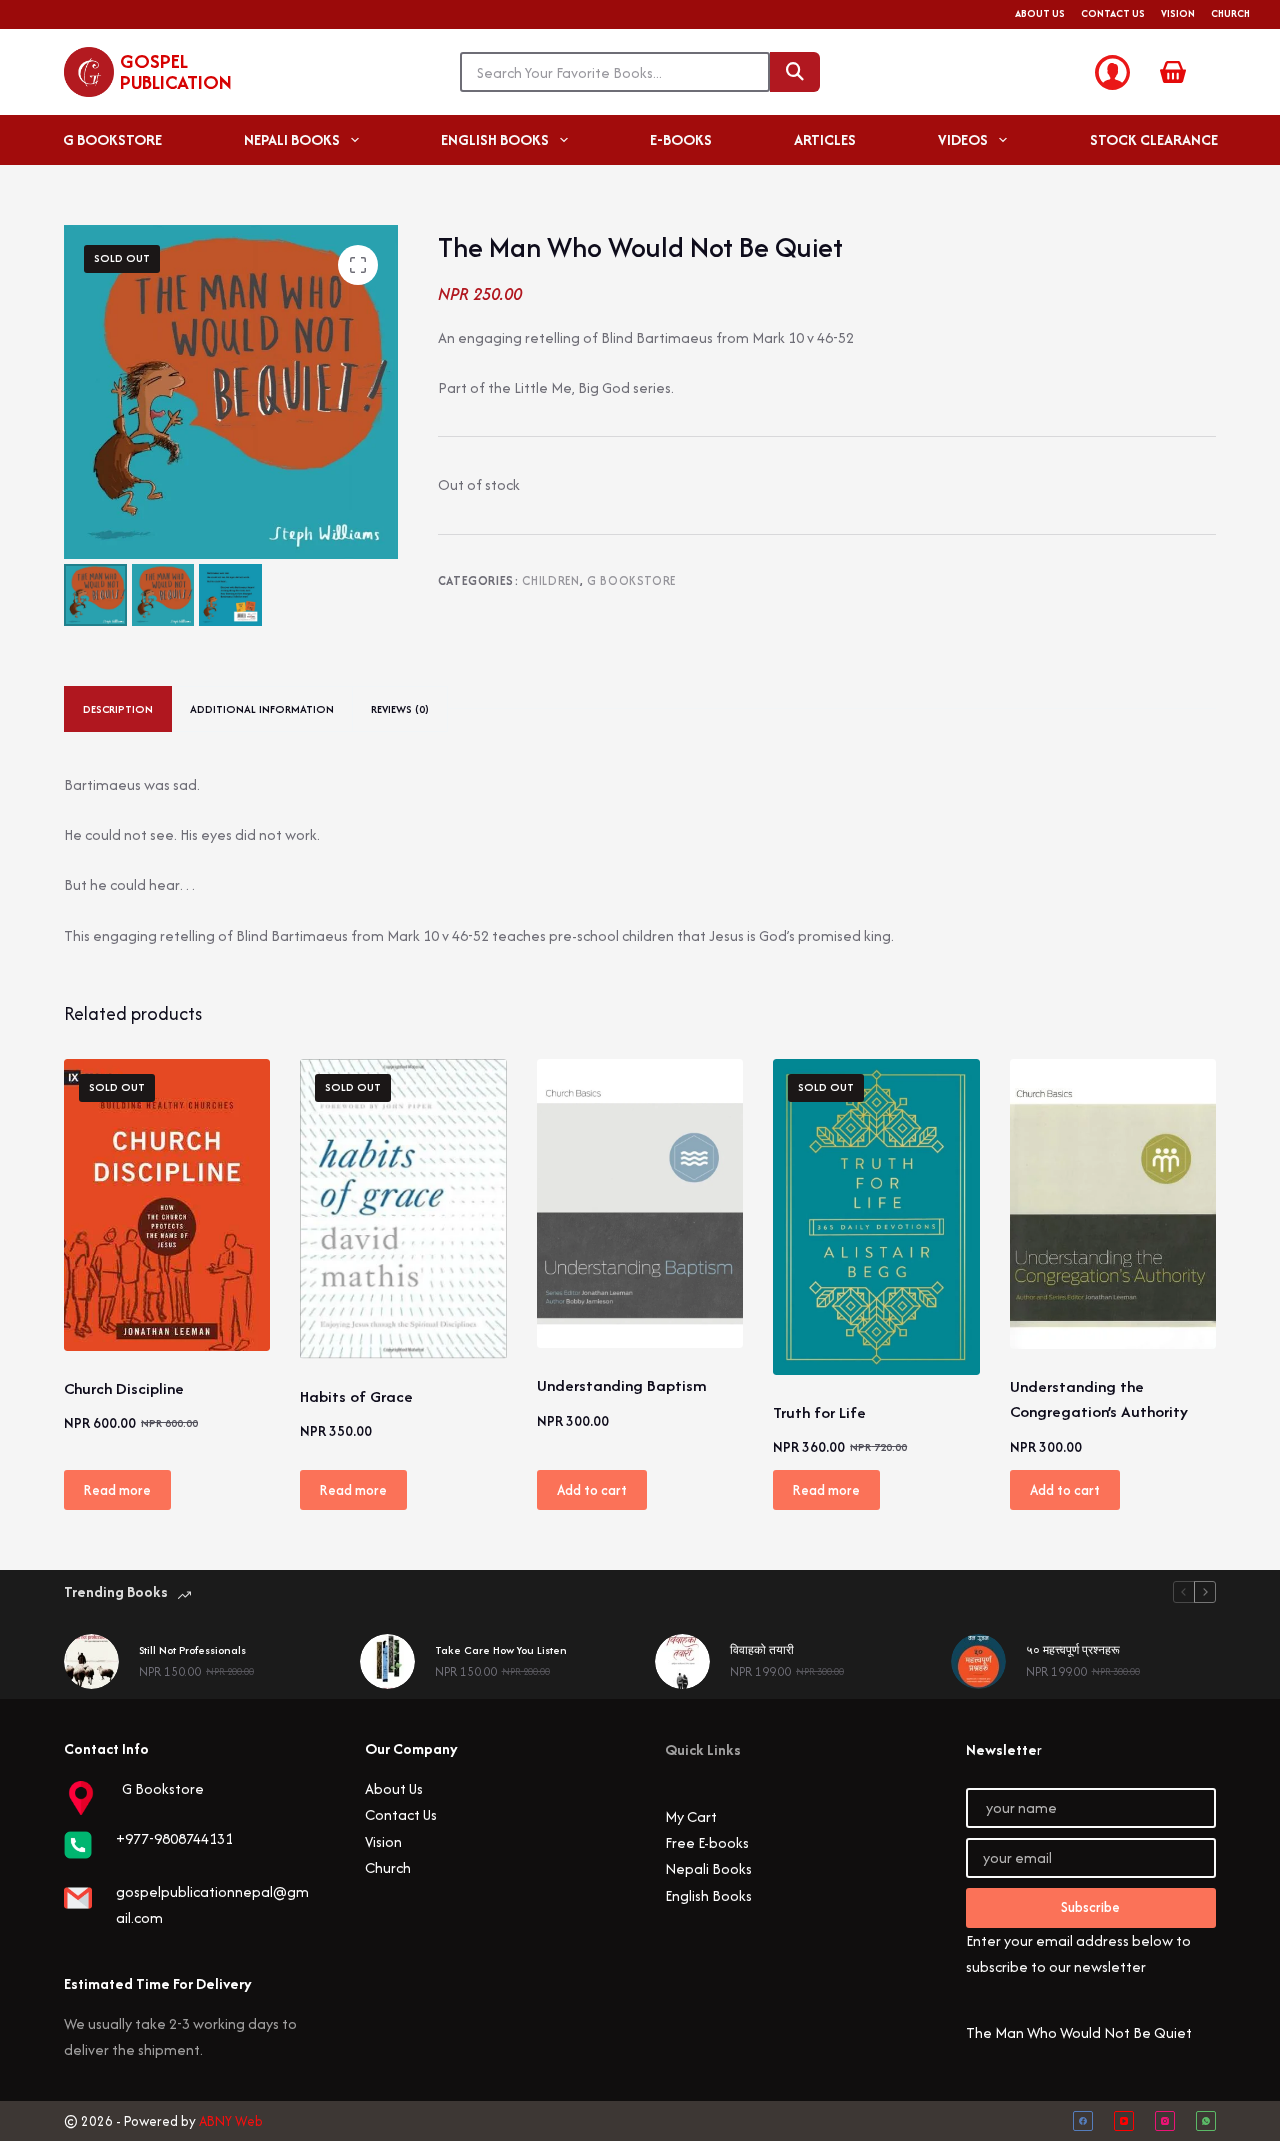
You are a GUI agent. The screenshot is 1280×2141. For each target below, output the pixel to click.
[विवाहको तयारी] (682, 1661)
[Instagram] (1165, 2121)
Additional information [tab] (262, 709)
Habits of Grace (356, 1396)
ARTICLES (825, 139)
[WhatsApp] (1206, 2121)
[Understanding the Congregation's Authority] (1113, 1204)
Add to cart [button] (592, 1490)
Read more (117, 1490)
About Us (1040, 13)
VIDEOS (963, 139)
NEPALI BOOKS (292, 139)
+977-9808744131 (174, 1838)
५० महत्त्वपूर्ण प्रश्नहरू (1073, 1650)
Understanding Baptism (622, 1385)
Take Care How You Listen (501, 1650)
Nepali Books (708, 1868)
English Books (708, 1895)
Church (1230, 13)
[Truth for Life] (876, 1217)
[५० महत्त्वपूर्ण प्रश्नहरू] (978, 1661)
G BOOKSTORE (112, 139)
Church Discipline (124, 1388)
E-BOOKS (681, 139)
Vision (1178, 13)
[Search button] (795, 72)
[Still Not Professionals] (91, 1661)
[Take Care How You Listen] (387, 1661)
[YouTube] (1124, 2121)
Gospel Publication (176, 71)
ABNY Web (231, 2121)
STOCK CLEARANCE (1154, 139)
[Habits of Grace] (403, 1209)
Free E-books (707, 1842)
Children (550, 580)
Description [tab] (118, 709)
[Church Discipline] (167, 1205)
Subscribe (1090, 1907)
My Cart (691, 1816)
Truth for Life (819, 1412)
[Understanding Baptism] (640, 1203)
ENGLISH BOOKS (495, 139)
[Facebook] (1083, 2121)
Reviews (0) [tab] (400, 709)
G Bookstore (631, 580)
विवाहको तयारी (762, 1650)
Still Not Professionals (192, 1650)
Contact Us (1113, 13)
